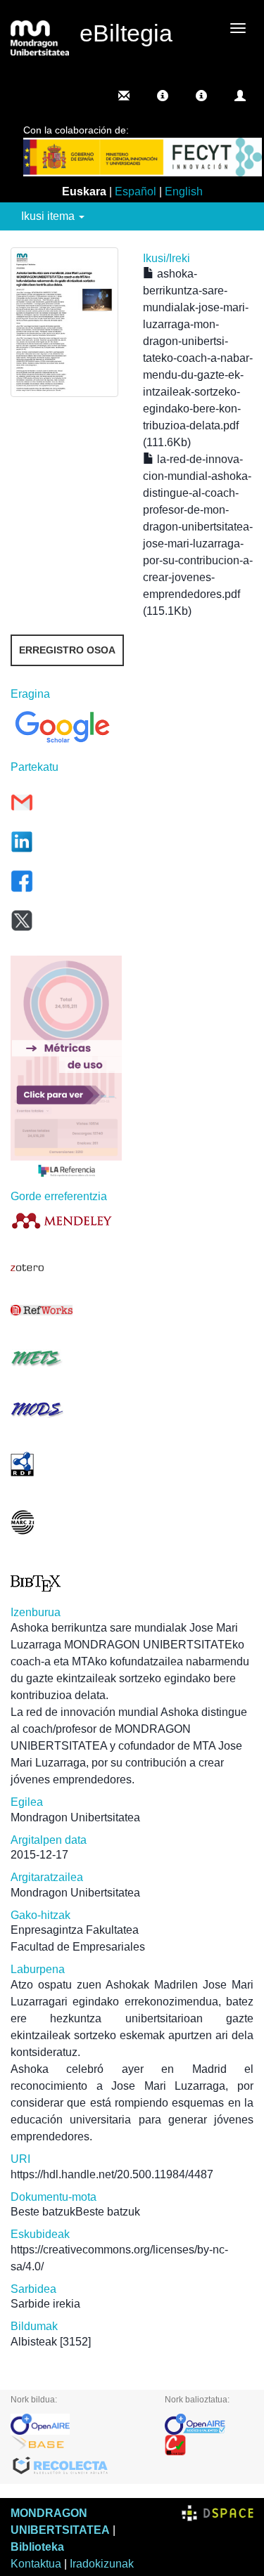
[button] (163, 96)
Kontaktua (36, 2564)
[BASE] (77, 2445)
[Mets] (66, 1358)
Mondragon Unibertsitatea (75, 1817)
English (184, 191)
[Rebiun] (209, 2445)
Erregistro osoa (67, 650)
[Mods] (66, 1409)
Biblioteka (37, 2547)
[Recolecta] (77, 2466)
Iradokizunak (102, 2564)
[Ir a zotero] (66, 1268)
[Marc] (66, 1522)
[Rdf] (66, 1464)
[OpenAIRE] (77, 2424)
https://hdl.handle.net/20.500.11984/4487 (112, 2174)
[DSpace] (218, 2513)
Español (136, 191)
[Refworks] (66, 1310)
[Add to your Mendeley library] (66, 1220)
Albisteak (34, 2342)
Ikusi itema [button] (49, 216)
